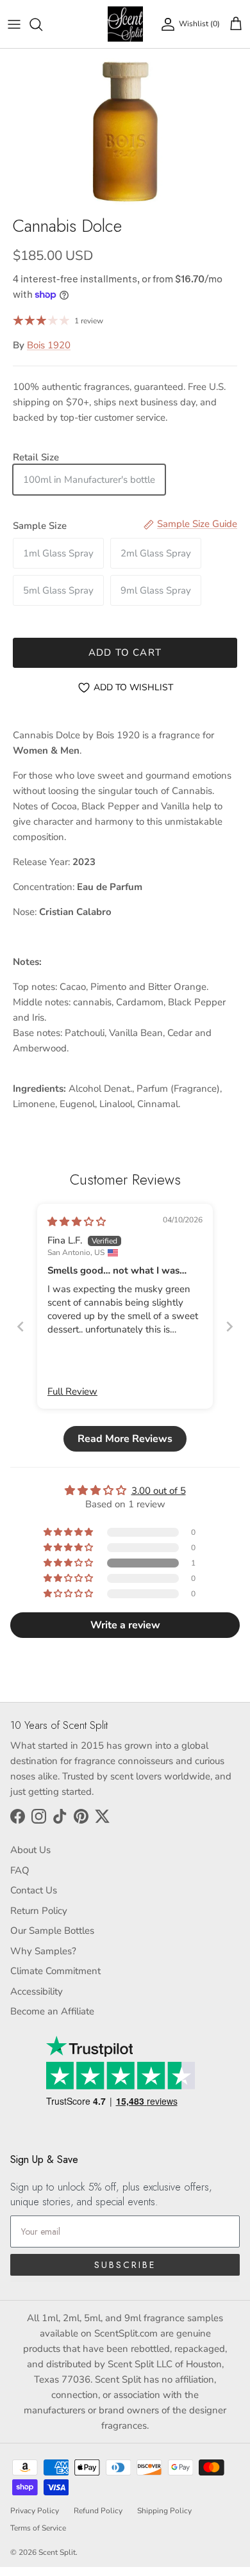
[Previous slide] (21, 1326)
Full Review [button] (72, 1391)
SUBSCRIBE (125, 2265)
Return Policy (39, 1911)
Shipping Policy (164, 2511)
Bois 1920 (49, 345)
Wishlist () (199, 24)
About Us (30, 1850)
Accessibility (37, 1991)
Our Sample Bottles (52, 1931)
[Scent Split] (125, 24)
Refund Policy (98, 2511)
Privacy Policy (35, 2511)
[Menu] (14, 24)
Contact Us (34, 1890)
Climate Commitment (55, 1971)
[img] (77, 1222)
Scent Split (57, 2552)
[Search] (42, 24)
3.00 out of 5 (159, 1491)
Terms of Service (38, 2528)
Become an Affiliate (52, 2011)
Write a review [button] (125, 1625)
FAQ (20, 1870)
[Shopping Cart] (236, 24)
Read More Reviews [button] (125, 1439)
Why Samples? (43, 1951)
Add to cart (125, 652)
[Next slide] (229, 1326)
